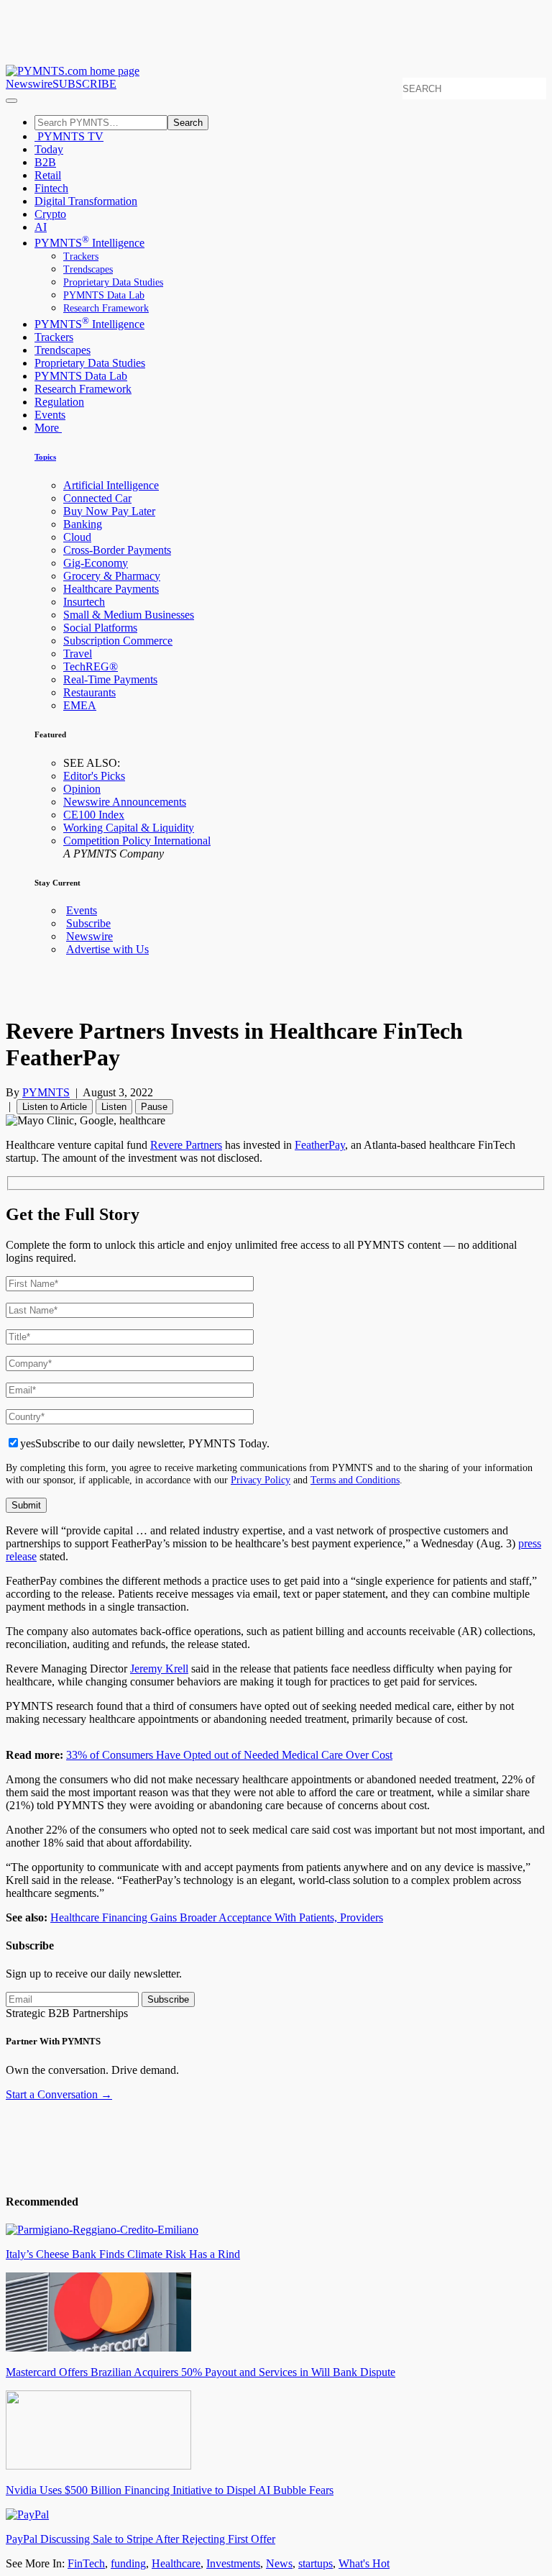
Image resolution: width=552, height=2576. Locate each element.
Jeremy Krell (159, 1669)
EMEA (80, 705)
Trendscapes (88, 269)
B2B (45, 162)
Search (188, 123)
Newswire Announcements (125, 802)
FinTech (86, 2563)
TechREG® (91, 666)
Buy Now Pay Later (109, 511)
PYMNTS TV (69, 136)
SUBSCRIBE (84, 84)
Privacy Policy (261, 1480)
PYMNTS (46, 1092)
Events (50, 415)
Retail (48, 175)
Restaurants (89, 692)
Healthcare (176, 2563)
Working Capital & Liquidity (129, 828)
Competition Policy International (137, 841)
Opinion (82, 789)
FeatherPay (320, 1145)
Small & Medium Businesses (129, 615)
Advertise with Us (107, 949)
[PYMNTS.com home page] (73, 71)
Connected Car (97, 498)
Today (49, 149)
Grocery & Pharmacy (112, 576)
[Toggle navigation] (11, 101)
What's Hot (364, 2563)
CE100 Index (94, 815)
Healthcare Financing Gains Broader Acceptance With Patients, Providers (217, 1917)
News (279, 2563)
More (48, 428)
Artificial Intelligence (111, 485)
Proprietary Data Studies (113, 282)
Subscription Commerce (118, 641)
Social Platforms (100, 628)
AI (41, 227)
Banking (83, 524)
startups (316, 2563)
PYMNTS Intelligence (89, 243)
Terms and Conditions (355, 1480)
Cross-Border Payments (117, 550)
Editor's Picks (94, 776)
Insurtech (84, 602)
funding (128, 2563)
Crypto (50, 214)
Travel (78, 654)
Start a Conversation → (59, 2094)
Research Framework (106, 308)
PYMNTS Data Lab (104, 295)
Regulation (59, 402)
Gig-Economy (96, 563)
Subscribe (88, 923)
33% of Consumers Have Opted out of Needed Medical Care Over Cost (229, 1755)
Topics (45, 457)
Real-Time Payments (110, 679)
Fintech (51, 188)
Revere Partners (186, 1145)
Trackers (81, 256)
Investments (233, 2563)
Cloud (77, 537)
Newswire (29, 84)
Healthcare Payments (111, 589)
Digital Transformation (86, 201)
